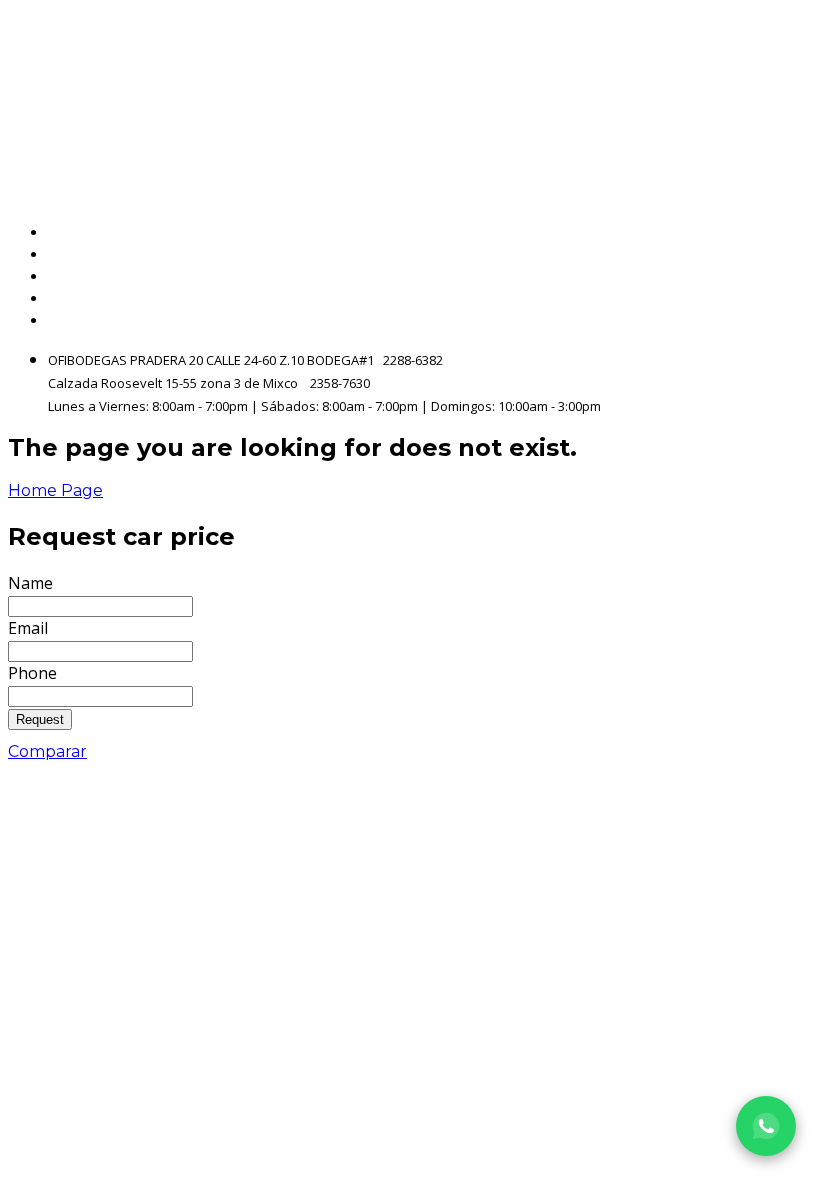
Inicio (791, 232)
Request (40, 719)
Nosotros (776, 276)
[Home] (224, 96)
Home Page (55, 490)
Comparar (47, 751)
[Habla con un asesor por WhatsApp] (766, 1126)
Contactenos (761, 298)
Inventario (771, 254)
